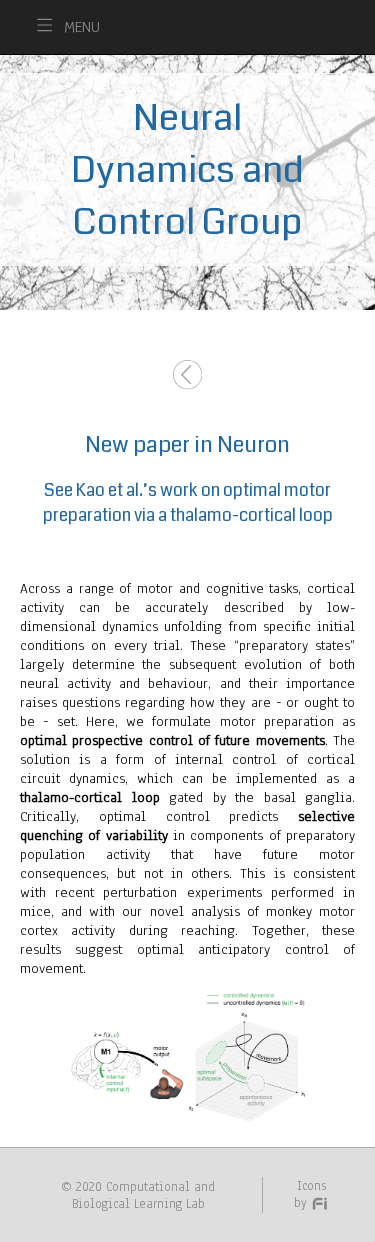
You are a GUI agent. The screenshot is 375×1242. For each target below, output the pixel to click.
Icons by (310, 1194)
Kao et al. (109, 490)
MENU (82, 27)
